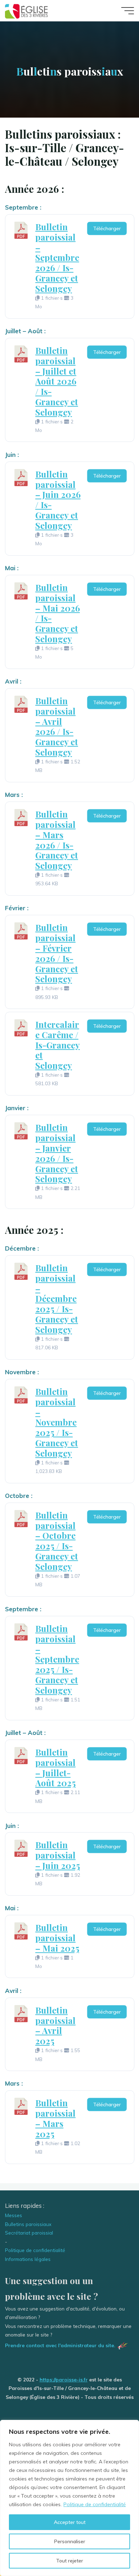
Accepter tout (70, 2522)
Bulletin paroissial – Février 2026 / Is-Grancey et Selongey (57, 953)
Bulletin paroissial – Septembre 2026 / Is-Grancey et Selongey (57, 257)
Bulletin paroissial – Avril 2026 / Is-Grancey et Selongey (57, 726)
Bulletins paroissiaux (28, 2224)
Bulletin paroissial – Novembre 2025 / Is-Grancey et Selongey (57, 1422)
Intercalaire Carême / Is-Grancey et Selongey (58, 1045)
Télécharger (107, 228)
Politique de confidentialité (95, 2504)
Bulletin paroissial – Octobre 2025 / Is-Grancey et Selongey (57, 1541)
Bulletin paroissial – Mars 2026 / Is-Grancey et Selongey (57, 840)
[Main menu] (128, 11)
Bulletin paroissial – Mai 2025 (57, 1938)
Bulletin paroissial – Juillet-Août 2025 (55, 1767)
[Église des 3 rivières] (27, 11)
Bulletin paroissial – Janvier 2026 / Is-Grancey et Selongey (57, 1153)
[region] (69, 2498)
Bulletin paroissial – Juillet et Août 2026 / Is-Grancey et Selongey (57, 381)
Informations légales (28, 2259)
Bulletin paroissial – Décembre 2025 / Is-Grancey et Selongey (57, 1299)
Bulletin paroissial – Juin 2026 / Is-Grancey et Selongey (58, 500)
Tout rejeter (69, 2561)
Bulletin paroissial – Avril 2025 (55, 2025)
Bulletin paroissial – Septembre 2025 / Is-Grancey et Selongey (57, 1659)
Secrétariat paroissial (29, 2233)
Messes (14, 2215)
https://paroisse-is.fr (64, 2379)
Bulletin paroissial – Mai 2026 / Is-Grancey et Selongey (58, 613)
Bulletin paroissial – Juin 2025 (58, 1855)
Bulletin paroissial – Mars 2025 (55, 2118)
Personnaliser (70, 2541)
